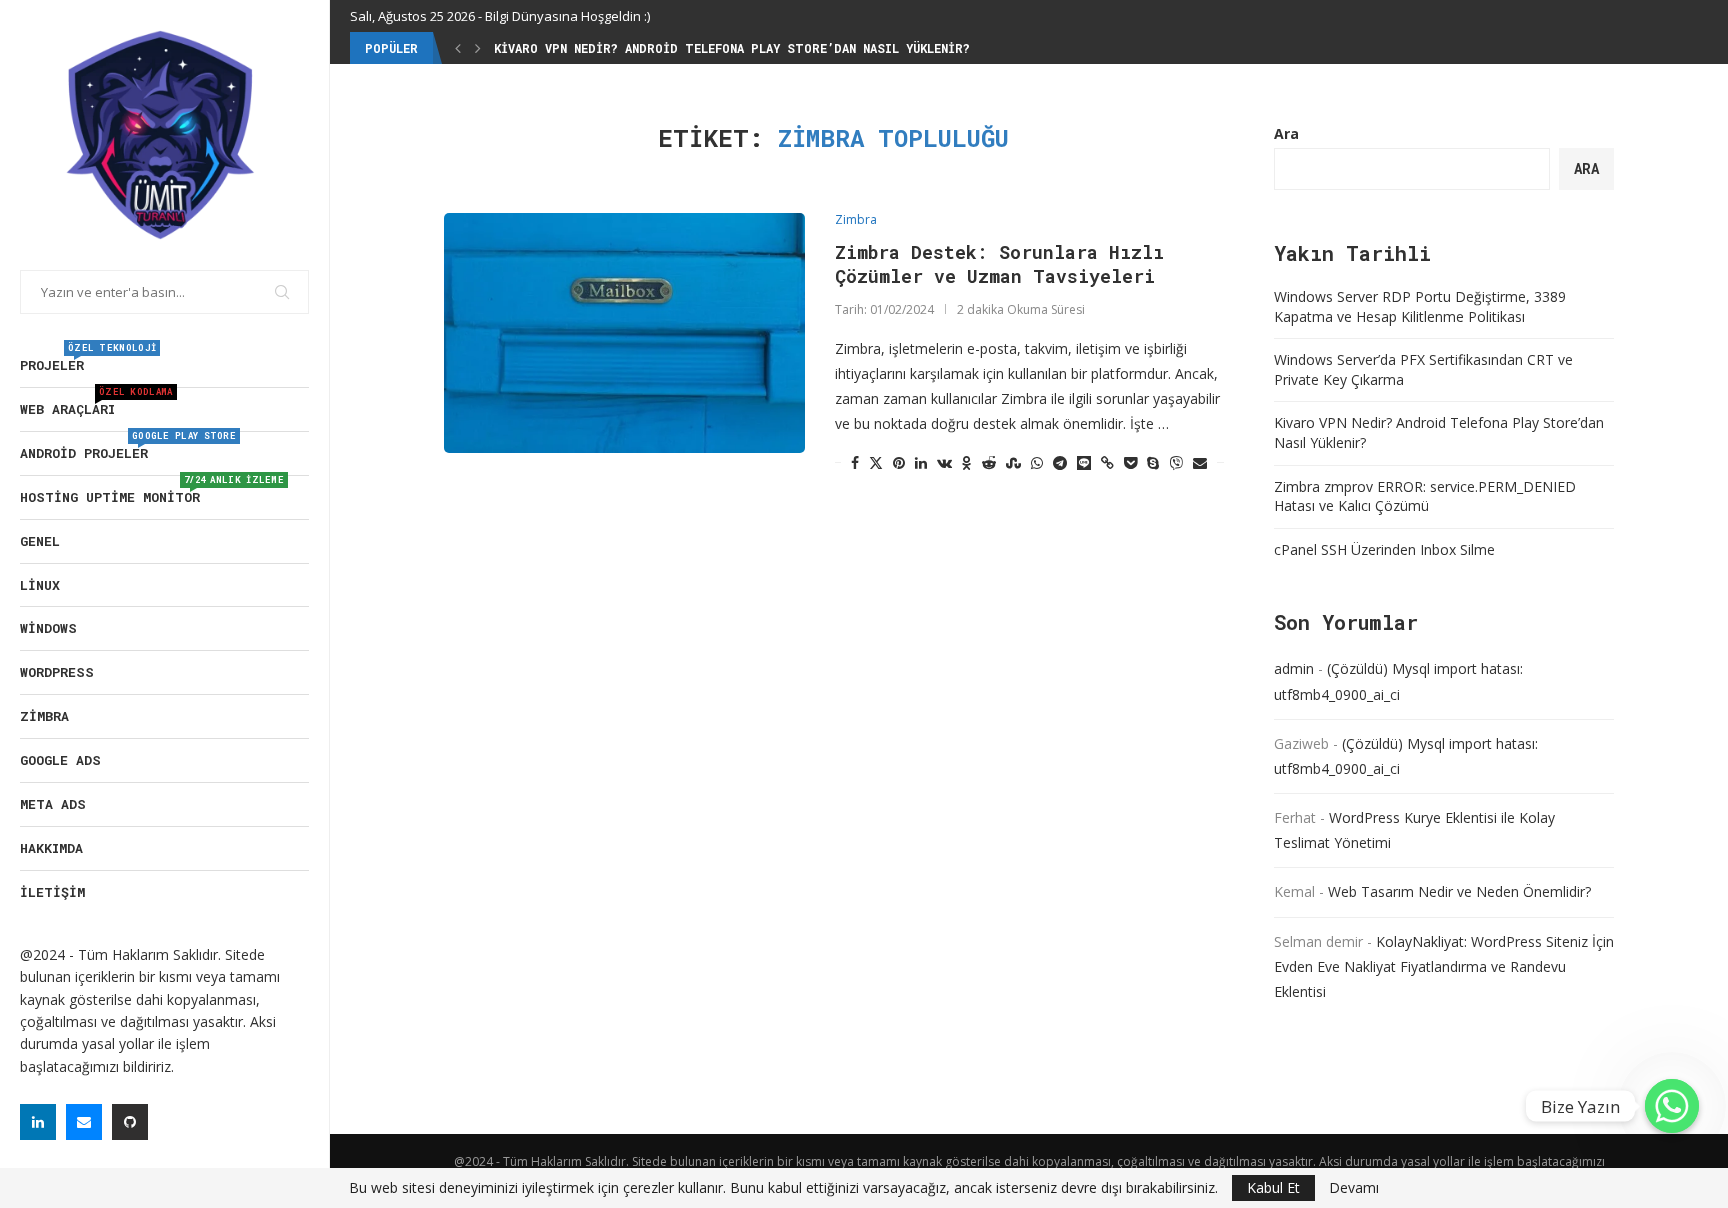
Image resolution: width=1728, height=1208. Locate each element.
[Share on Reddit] (989, 462)
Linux (40, 585)
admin (1294, 668)
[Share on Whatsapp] (1037, 462)
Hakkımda (51, 848)
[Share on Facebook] (855, 462)
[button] (458, 48)
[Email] (84, 1122)
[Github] (130, 1122)
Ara (1286, 133)
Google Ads (60, 760)
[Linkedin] (38, 1122)
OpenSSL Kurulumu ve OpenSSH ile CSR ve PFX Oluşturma (685, 48)
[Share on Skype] (1153, 462)
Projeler (88, 359)
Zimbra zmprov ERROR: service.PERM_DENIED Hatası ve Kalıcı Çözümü (1425, 496)
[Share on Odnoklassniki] (967, 462)
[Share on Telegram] (1060, 462)
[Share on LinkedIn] (921, 462)
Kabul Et (1273, 1187)
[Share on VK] (944, 462)
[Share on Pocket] (1130, 462)
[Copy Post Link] (1107, 462)
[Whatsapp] (1672, 1106)
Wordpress (57, 672)
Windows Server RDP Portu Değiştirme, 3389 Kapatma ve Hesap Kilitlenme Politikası (1420, 306)
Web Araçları (96, 403)
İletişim (52, 892)
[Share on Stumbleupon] (1013, 462)
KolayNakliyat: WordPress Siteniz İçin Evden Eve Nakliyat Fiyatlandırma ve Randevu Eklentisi (1444, 966)
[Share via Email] (1200, 462)
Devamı (1354, 1188)
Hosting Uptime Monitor (152, 491)
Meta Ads (53, 804)
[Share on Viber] (1176, 462)
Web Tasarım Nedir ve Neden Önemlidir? (1459, 891)
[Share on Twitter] (876, 462)
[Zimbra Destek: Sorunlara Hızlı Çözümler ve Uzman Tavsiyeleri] (624, 333)
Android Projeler (128, 447)
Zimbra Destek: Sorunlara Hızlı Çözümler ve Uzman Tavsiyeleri (999, 264)
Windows (48, 628)
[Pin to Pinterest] (899, 462)
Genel (40, 541)
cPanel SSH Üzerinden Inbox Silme (1384, 549)
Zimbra (44, 716)
